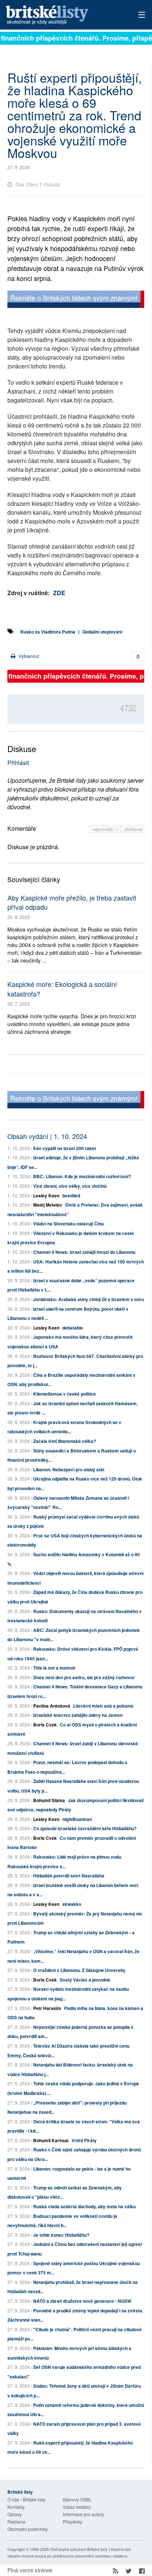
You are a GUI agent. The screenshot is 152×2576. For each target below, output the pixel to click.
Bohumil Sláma (49, 1800)
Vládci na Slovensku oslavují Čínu (68, 1224)
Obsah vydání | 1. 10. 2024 (47, 1136)
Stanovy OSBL (77, 2499)
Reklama (16, 2522)
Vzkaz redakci (77, 2507)
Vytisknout (28, 656)
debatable (73, 1328)
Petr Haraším (47, 2008)
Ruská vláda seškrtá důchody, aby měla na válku (84, 2206)
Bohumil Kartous (51, 2140)
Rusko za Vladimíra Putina (48, 632)
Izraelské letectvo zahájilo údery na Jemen (78, 1715)
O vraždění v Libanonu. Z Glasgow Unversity (79, 1970)
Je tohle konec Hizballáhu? (61, 2235)
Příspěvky (72, 2522)
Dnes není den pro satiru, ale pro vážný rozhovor (84, 1677)
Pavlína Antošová (52, 1706)
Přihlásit (18, 763)
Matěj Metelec (48, 1205)
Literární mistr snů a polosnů (103, 1706)
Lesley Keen (46, 1196)
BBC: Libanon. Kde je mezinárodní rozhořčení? (82, 1176)
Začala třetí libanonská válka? (65, 1441)
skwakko (72, 1904)
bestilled (71, 1196)
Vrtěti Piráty (84, 2140)
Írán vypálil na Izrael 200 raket (65, 1148)
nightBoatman (77, 1819)
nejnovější (104, 829)
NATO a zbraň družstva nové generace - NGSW (82, 2301)
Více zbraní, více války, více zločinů (70, 1186)
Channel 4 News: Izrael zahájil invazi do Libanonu (84, 1252)
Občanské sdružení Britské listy (79, 2549)
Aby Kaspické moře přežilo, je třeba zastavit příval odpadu (72, 902)
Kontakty (16, 2507)
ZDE (59, 593)
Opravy (15, 2514)
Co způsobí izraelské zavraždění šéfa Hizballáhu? (85, 1828)
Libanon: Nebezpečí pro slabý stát (69, 1469)
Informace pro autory (83, 2514)
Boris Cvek (45, 1725)
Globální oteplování (102, 632)
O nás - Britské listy (26, 2499)
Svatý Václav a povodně (85, 1980)
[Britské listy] (76, 300)
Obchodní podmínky (27, 2529)
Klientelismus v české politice (65, 1394)
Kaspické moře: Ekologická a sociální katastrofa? (62, 989)
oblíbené (133, 829)
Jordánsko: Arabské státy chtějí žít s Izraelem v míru (89, 1299)
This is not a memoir (54, 1668)
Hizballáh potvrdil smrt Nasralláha (69, 1876)
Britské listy (62, 15)
